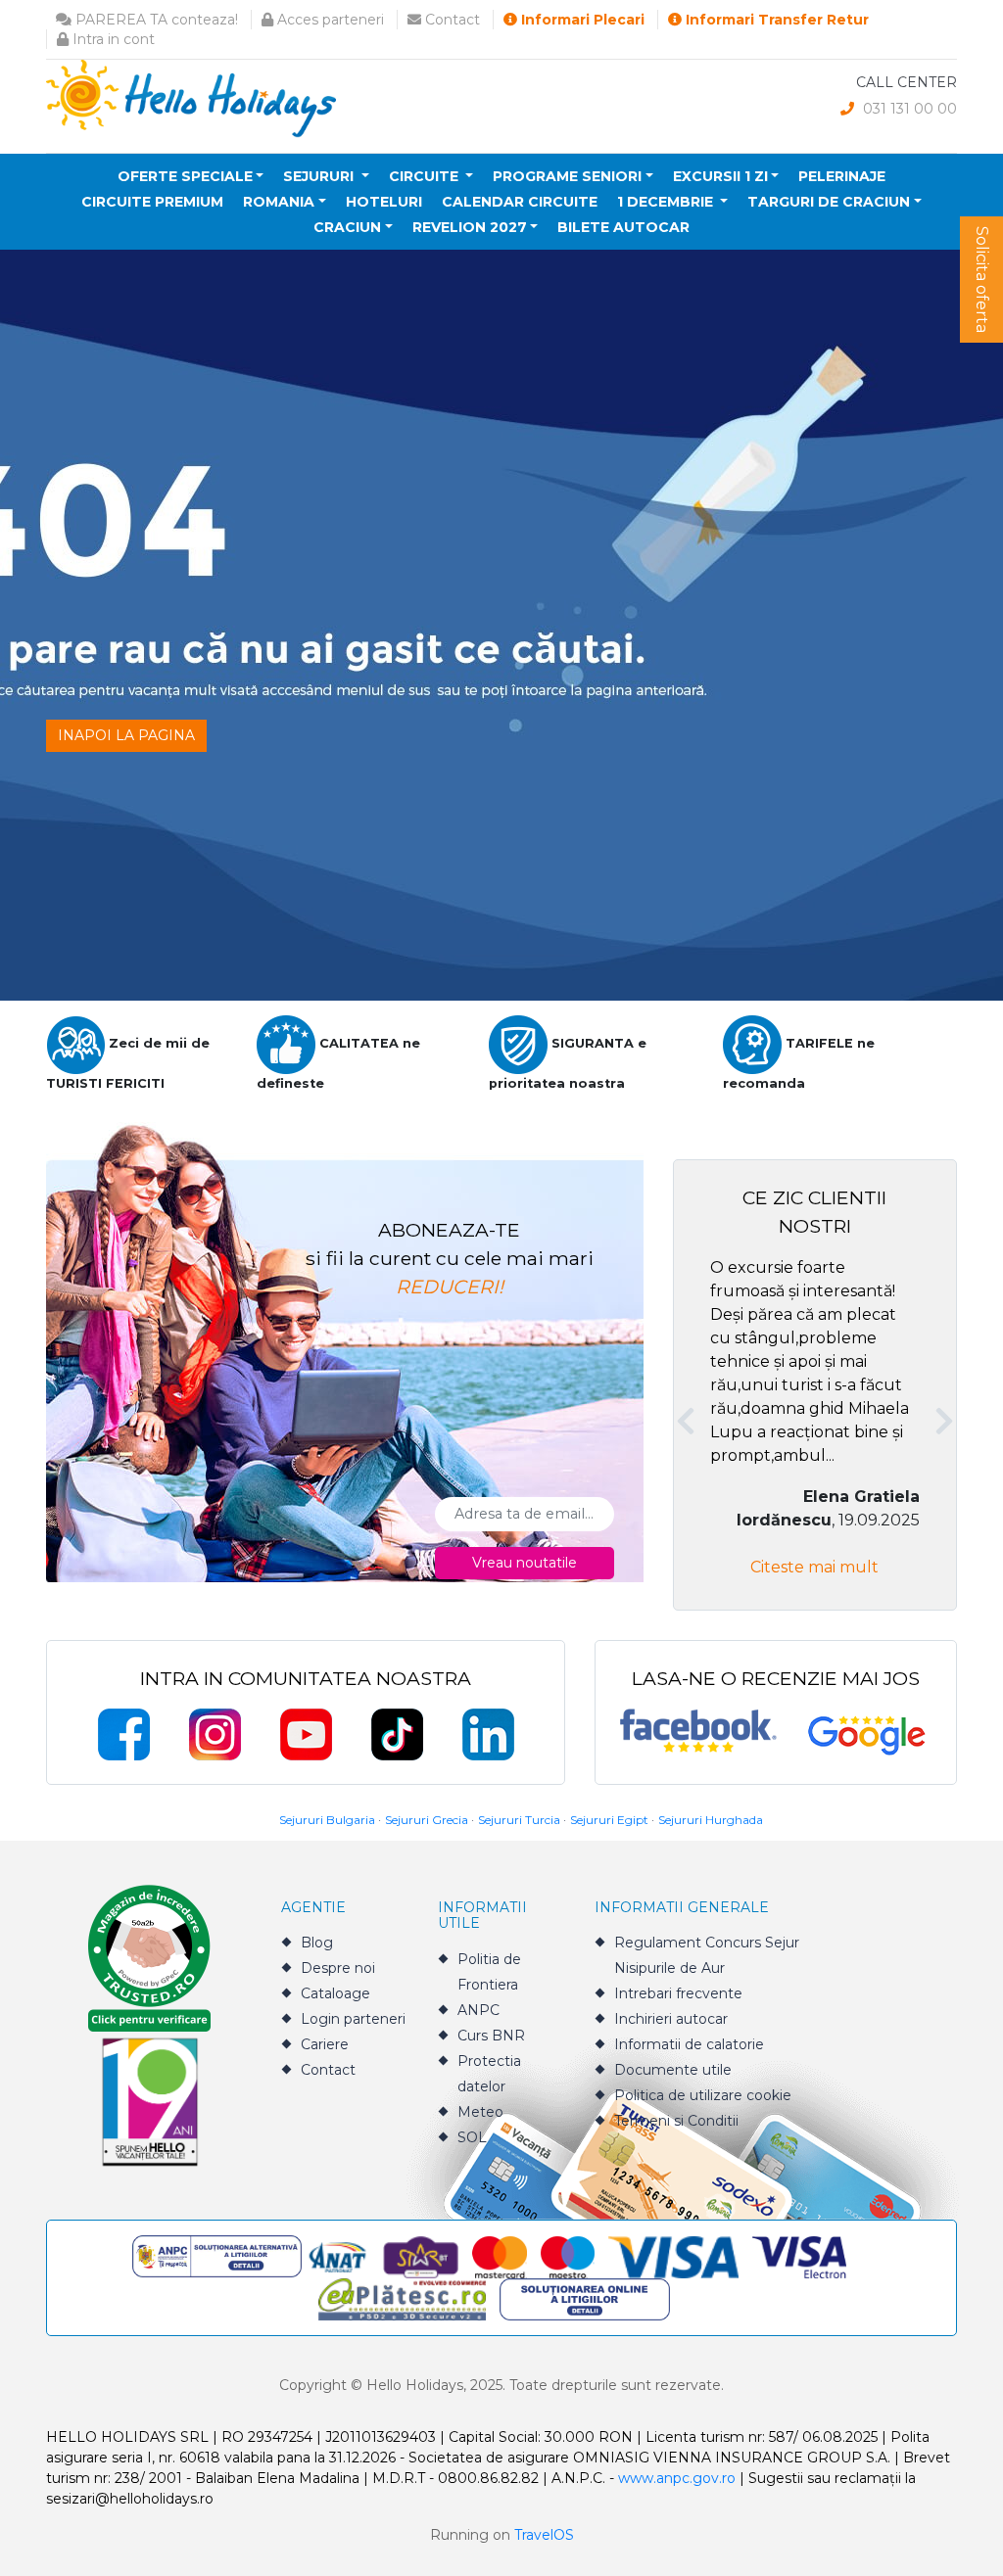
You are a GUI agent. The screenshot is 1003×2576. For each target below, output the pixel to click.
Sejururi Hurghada (711, 1820)
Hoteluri (384, 202)
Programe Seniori (567, 176)
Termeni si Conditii (676, 2121)
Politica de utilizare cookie (703, 2095)
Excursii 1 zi (720, 176)
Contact (451, 20)
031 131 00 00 (908, 109)
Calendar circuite (520, 202)
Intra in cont (112, 39)
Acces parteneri (329, 20)
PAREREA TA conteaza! (155, 20)
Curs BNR (491, 2036)
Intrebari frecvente (678, 1993)
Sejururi (320, 176)
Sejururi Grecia (427, 1820)
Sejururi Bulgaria (327, 1820)
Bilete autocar (623, 227)
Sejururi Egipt (609, 1820)
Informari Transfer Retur (775, 20)
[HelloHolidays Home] (191, 97)
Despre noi (338, 1968)
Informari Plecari (581, 20)
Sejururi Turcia (519, 1820)
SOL (472, 2137)
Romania (279, 202)
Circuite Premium (152, 202)
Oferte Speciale (185, 176)
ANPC (478, 2010)
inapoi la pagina (126, 735)
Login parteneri (353, 2019)
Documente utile (673, 2070)
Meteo (480, 2112)
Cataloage (335, 1993)
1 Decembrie (667, 202)
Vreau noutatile (525, 1563)
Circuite (426, 176)
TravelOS (544, 2535)
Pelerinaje (842, 176)
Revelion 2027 (470, 227)
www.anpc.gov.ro (677, 2478)
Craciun (347, 227)
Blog (317, 1943)
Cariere (325, 2044)
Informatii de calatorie (689, 2044)
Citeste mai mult (814, 1567)
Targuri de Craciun (829, 202)
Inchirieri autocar (671, 2019)
